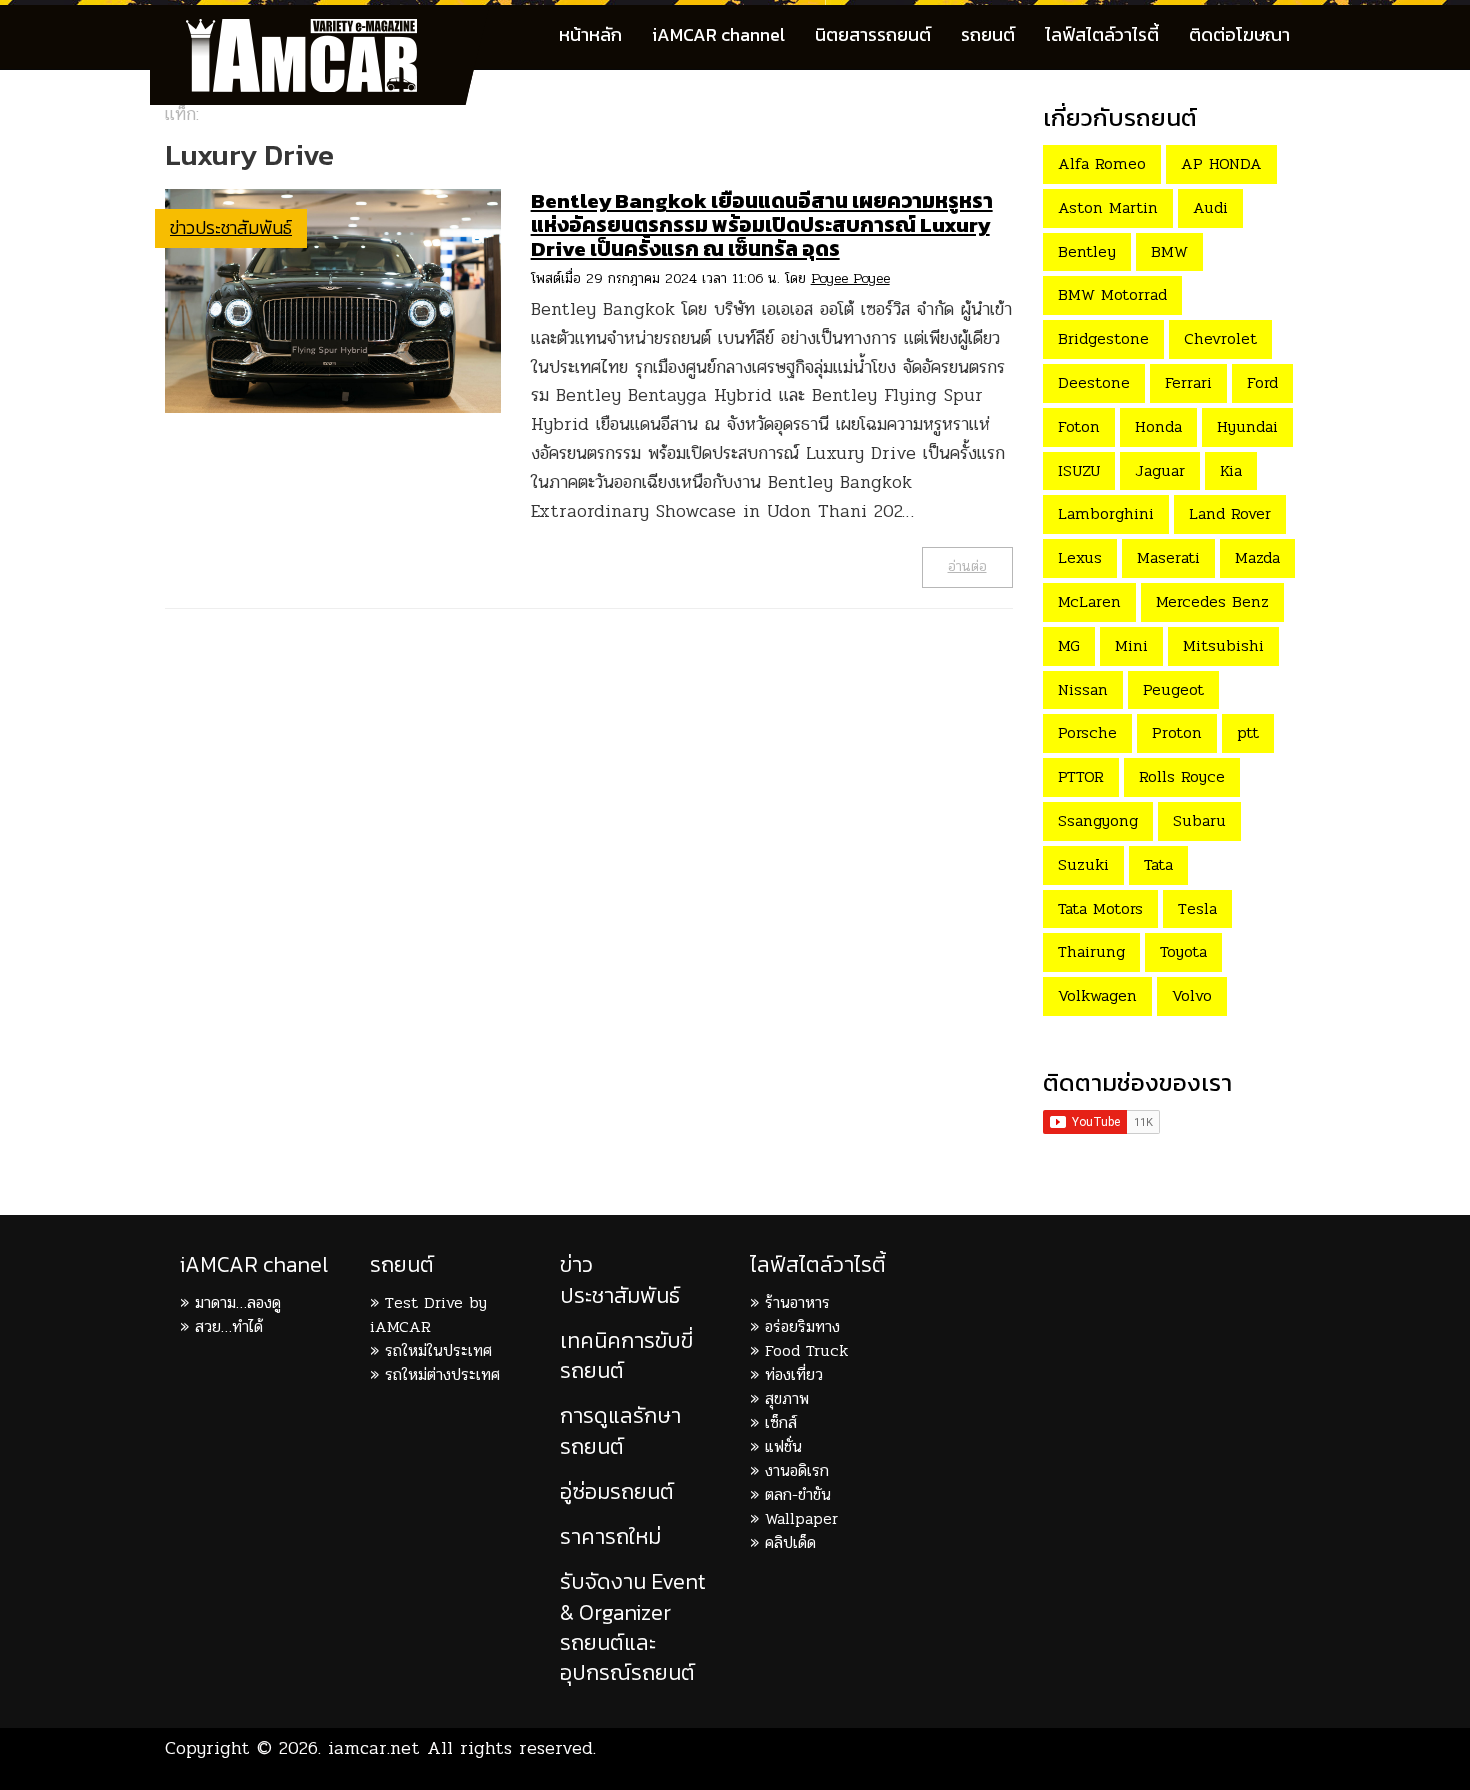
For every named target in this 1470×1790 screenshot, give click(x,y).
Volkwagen (1097, 995)
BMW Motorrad (1112, 294)
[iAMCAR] (320, 30)
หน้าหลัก (590, 34)
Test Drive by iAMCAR (428, 1314)
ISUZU (1079, 470)
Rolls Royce (1182, 776)
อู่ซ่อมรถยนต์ (617, 1491)
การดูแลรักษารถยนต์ (620, 1430)
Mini (1131, 645)
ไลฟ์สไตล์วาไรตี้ (1102, 34)
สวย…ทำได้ (229, 1326)
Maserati (1168, 557)
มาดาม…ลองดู (238, 1302)
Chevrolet (1220, 338)
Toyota (1183, 951)
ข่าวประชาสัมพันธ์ (231, 227)
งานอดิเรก (797, 1470)
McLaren (1089, 601)
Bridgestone (1103, 338)
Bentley (1087, 251)
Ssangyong (1098, 820)
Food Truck (806, 1350)
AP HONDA (1221, 163)
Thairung (1091, 951)
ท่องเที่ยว (794, 1374)
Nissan (1083, 689)
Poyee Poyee (850, 278)
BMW (1169, 251)
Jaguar (1160, 470)
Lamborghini (1106, 513)
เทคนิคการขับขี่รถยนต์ (626, 1355)
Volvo (1192, 995)
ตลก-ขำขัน (798, 1494)
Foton (1079, 426)
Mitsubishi (1223, 645)
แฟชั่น (783, 1446)
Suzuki (1083, 864)
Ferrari (1188, 382)
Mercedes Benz (1212, 601)
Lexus (1080, 557)
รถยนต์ (988, 34)
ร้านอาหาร (797, 1302)
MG (1069, 645)
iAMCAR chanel (254, 1264)
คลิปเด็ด (790, 1542)
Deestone (1094, 382)
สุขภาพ (787, 1398)
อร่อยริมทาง (802, 1326)
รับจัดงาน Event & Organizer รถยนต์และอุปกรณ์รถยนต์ (633, 1627)
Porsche (1087, 732)
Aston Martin (1108, 207)
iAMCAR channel (718, 34)
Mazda (1257, 557)
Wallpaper (801, 1518)
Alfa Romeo (1102, 163)
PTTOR (1081, 776)
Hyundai (1247, 426)
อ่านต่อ (967, 566)
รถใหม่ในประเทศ (438, 1350)
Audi (1210, 207)
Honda (1158, 426)
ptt (1248, 732)
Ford (1262, 382)
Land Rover (1230, 513)
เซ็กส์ (781, 1422)
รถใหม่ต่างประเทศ (442, 1374)
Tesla (1197, 908)
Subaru (1199, 820)
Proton (1177, 732)
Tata (1158, 864)
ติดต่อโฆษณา (1239, 34)
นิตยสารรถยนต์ (873, 34)
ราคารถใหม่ (610, 1536)
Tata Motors (1100, 908)
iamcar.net (374, 1748)
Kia (1231, 470)
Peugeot (1173, 689)
